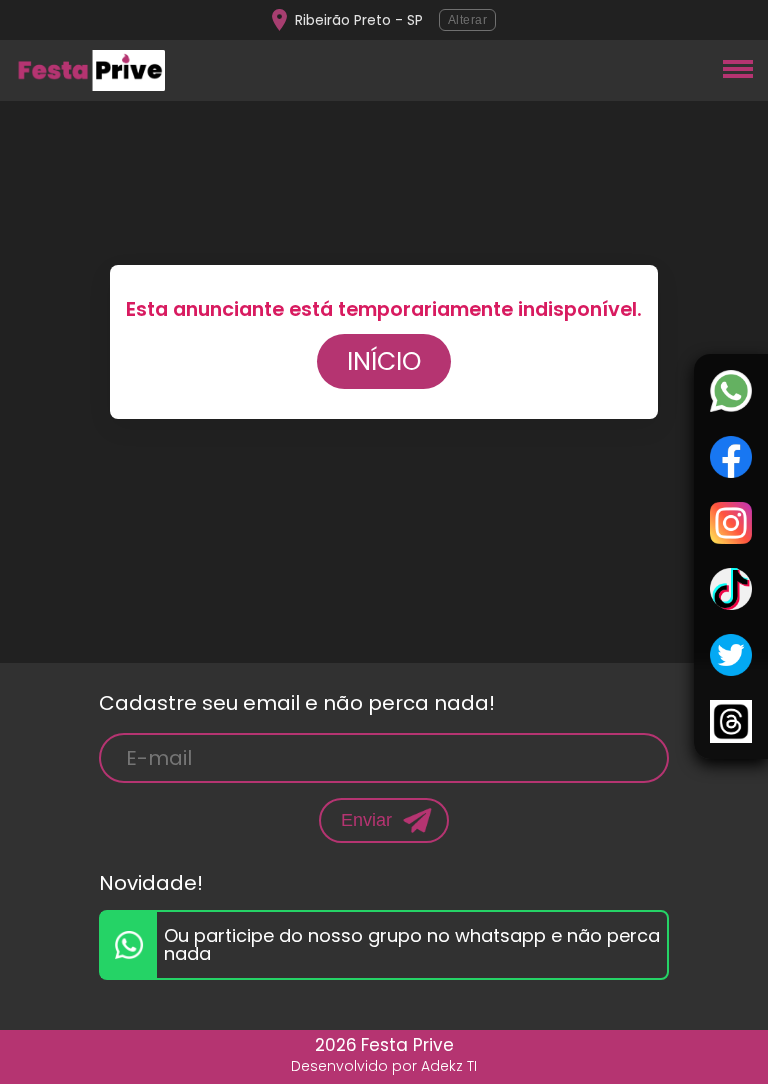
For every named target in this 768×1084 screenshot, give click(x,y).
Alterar (468, 20)
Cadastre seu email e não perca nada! (297, 703)
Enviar (366, 820)
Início (384, 361)
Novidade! (151, 883)
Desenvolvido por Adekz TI (384, 1066)
